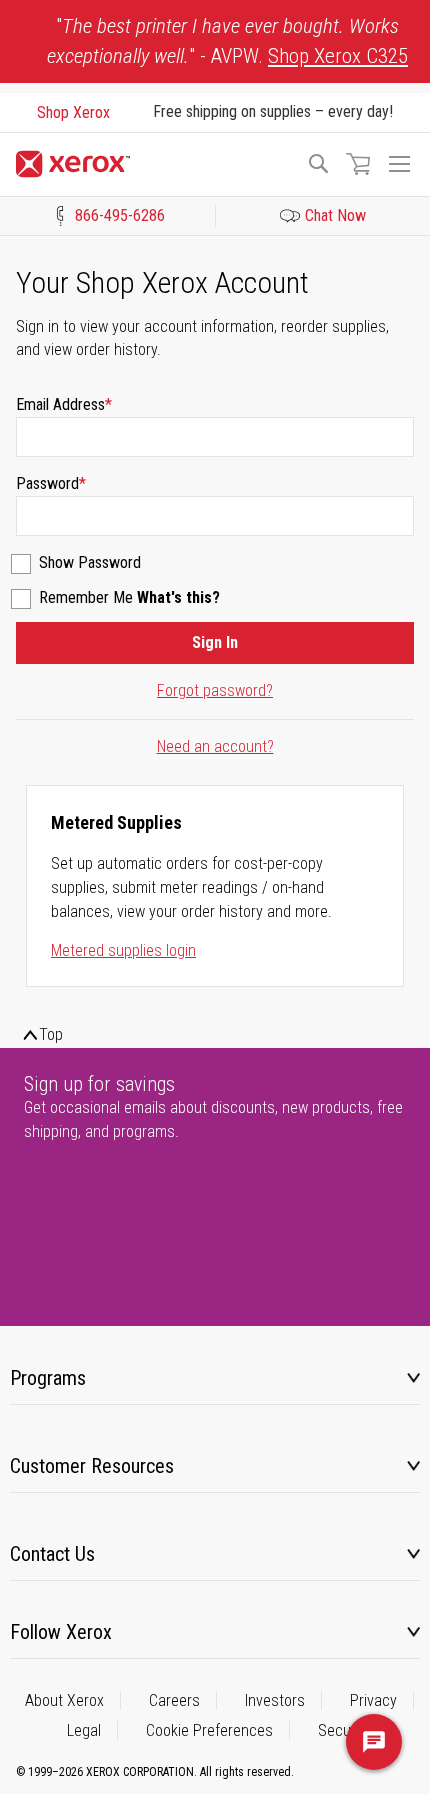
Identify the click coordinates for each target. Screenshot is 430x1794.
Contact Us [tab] (52, 1554)
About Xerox (64, 1700)
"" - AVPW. (227, 41)
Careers (174, 1700)
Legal (84, 1730)
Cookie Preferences (209, 1730)
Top (51, 1034)
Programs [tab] (48, 1378)
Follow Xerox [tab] (61, 1632)
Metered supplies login (123, 950)
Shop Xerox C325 (338, 56)
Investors (275, 1700)
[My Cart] (358, 164)
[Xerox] (152, 164)
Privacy (373, 1700)
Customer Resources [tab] (92, 1466)
